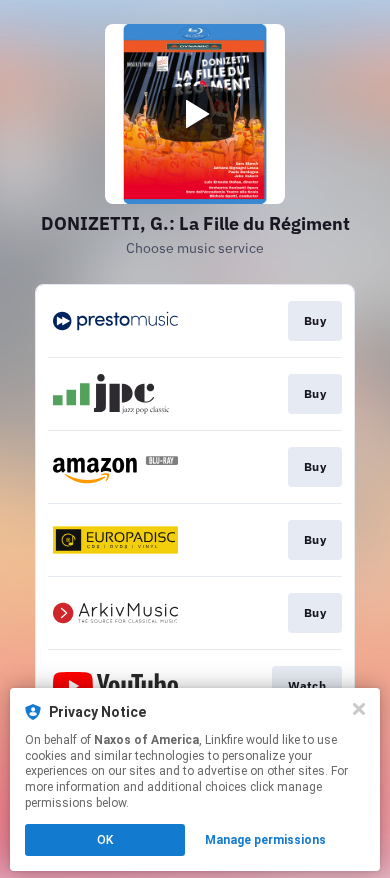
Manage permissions (265, 840)
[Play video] (195, 114)
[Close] (359, 709)
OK (105, 840)
